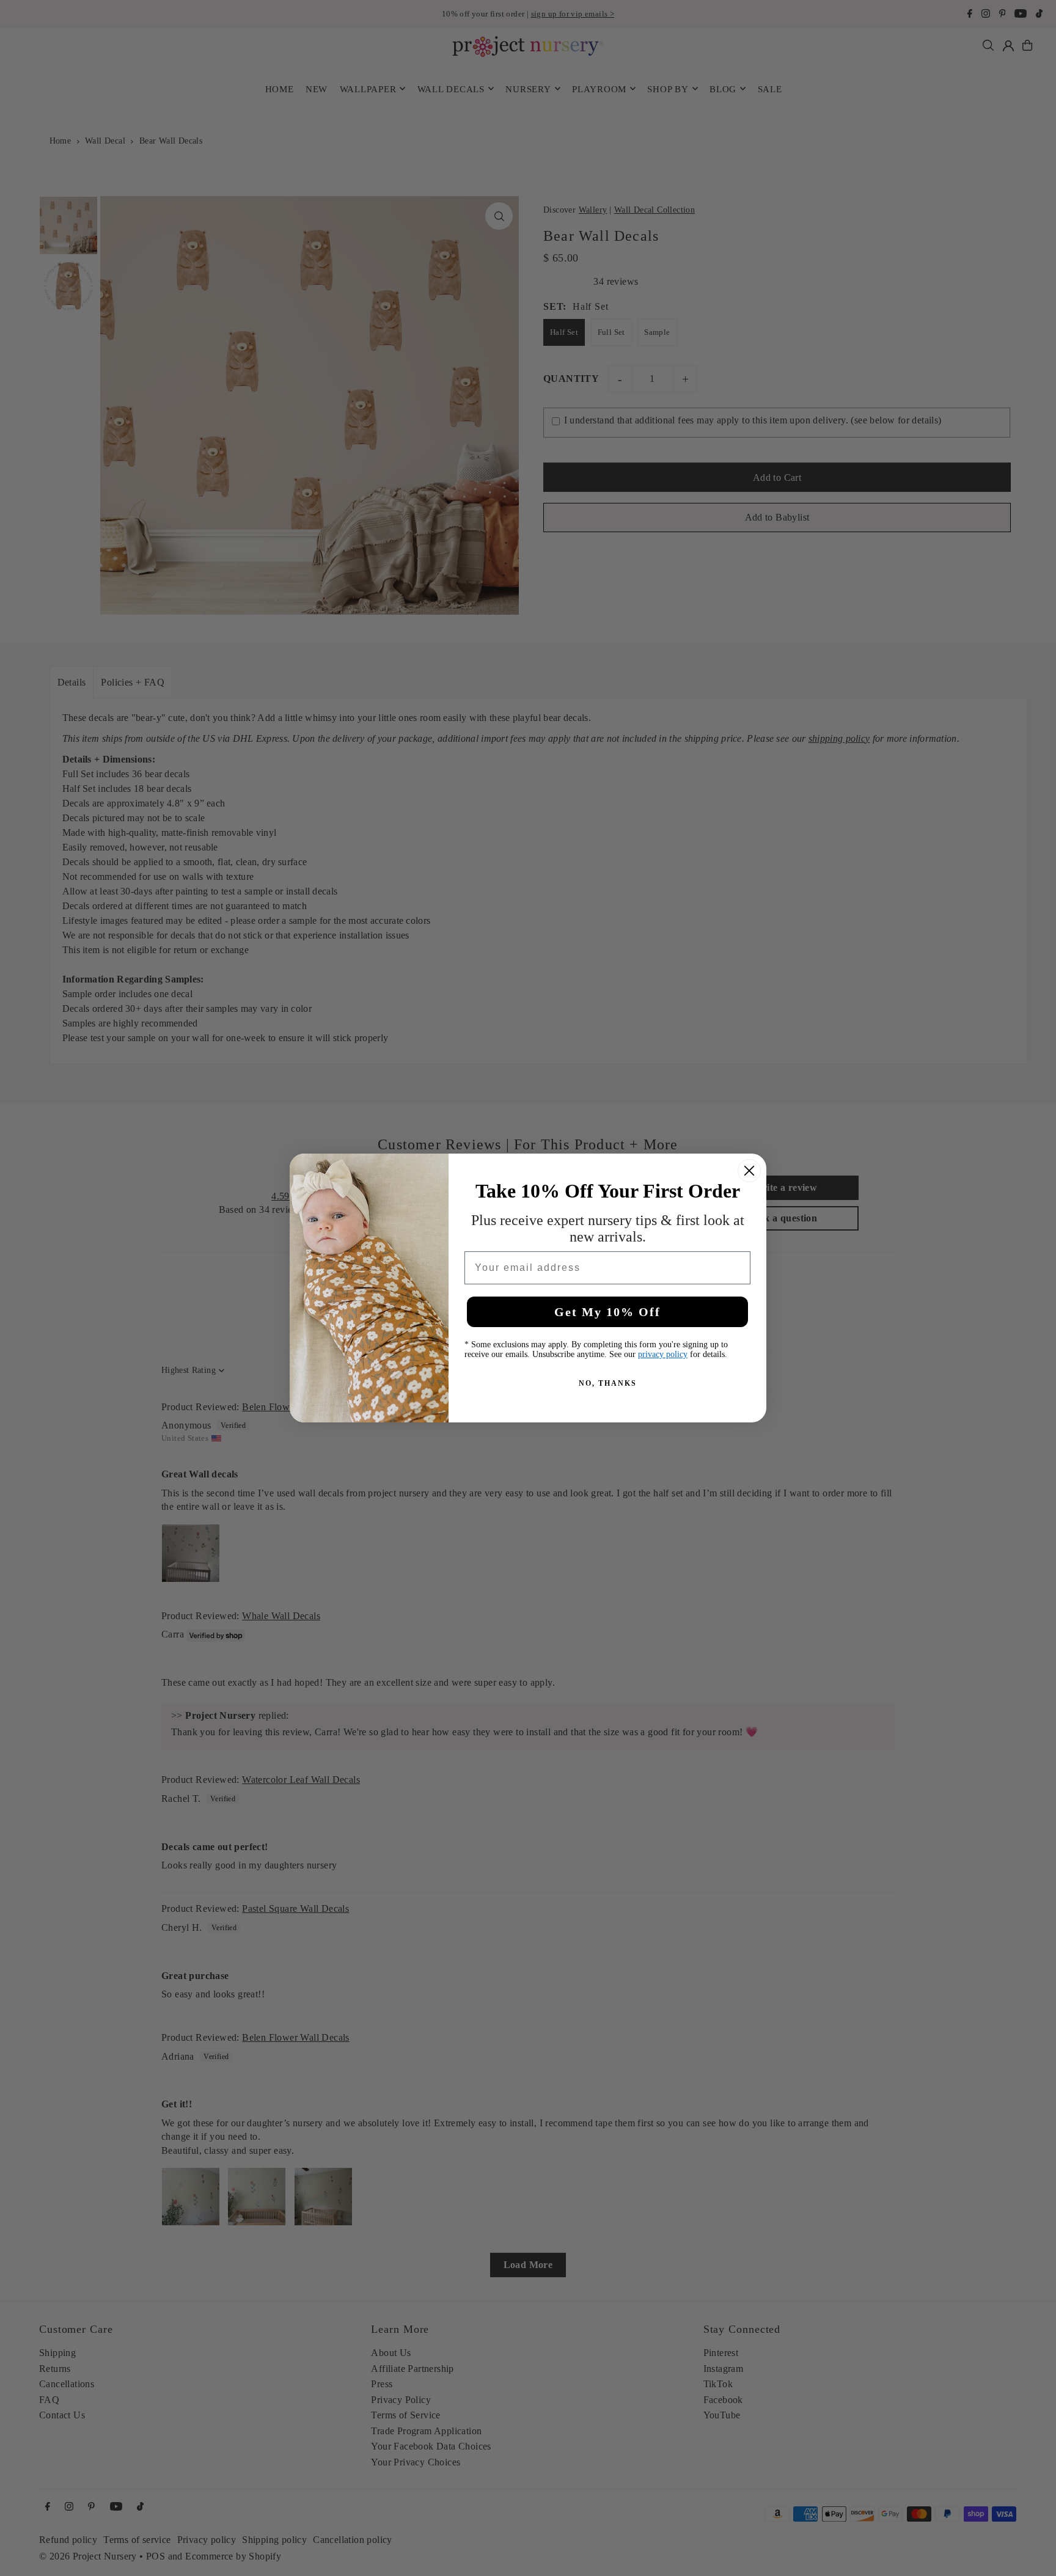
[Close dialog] (749, 1171)
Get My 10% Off (607, 1312)
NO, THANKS (608, 1383)
